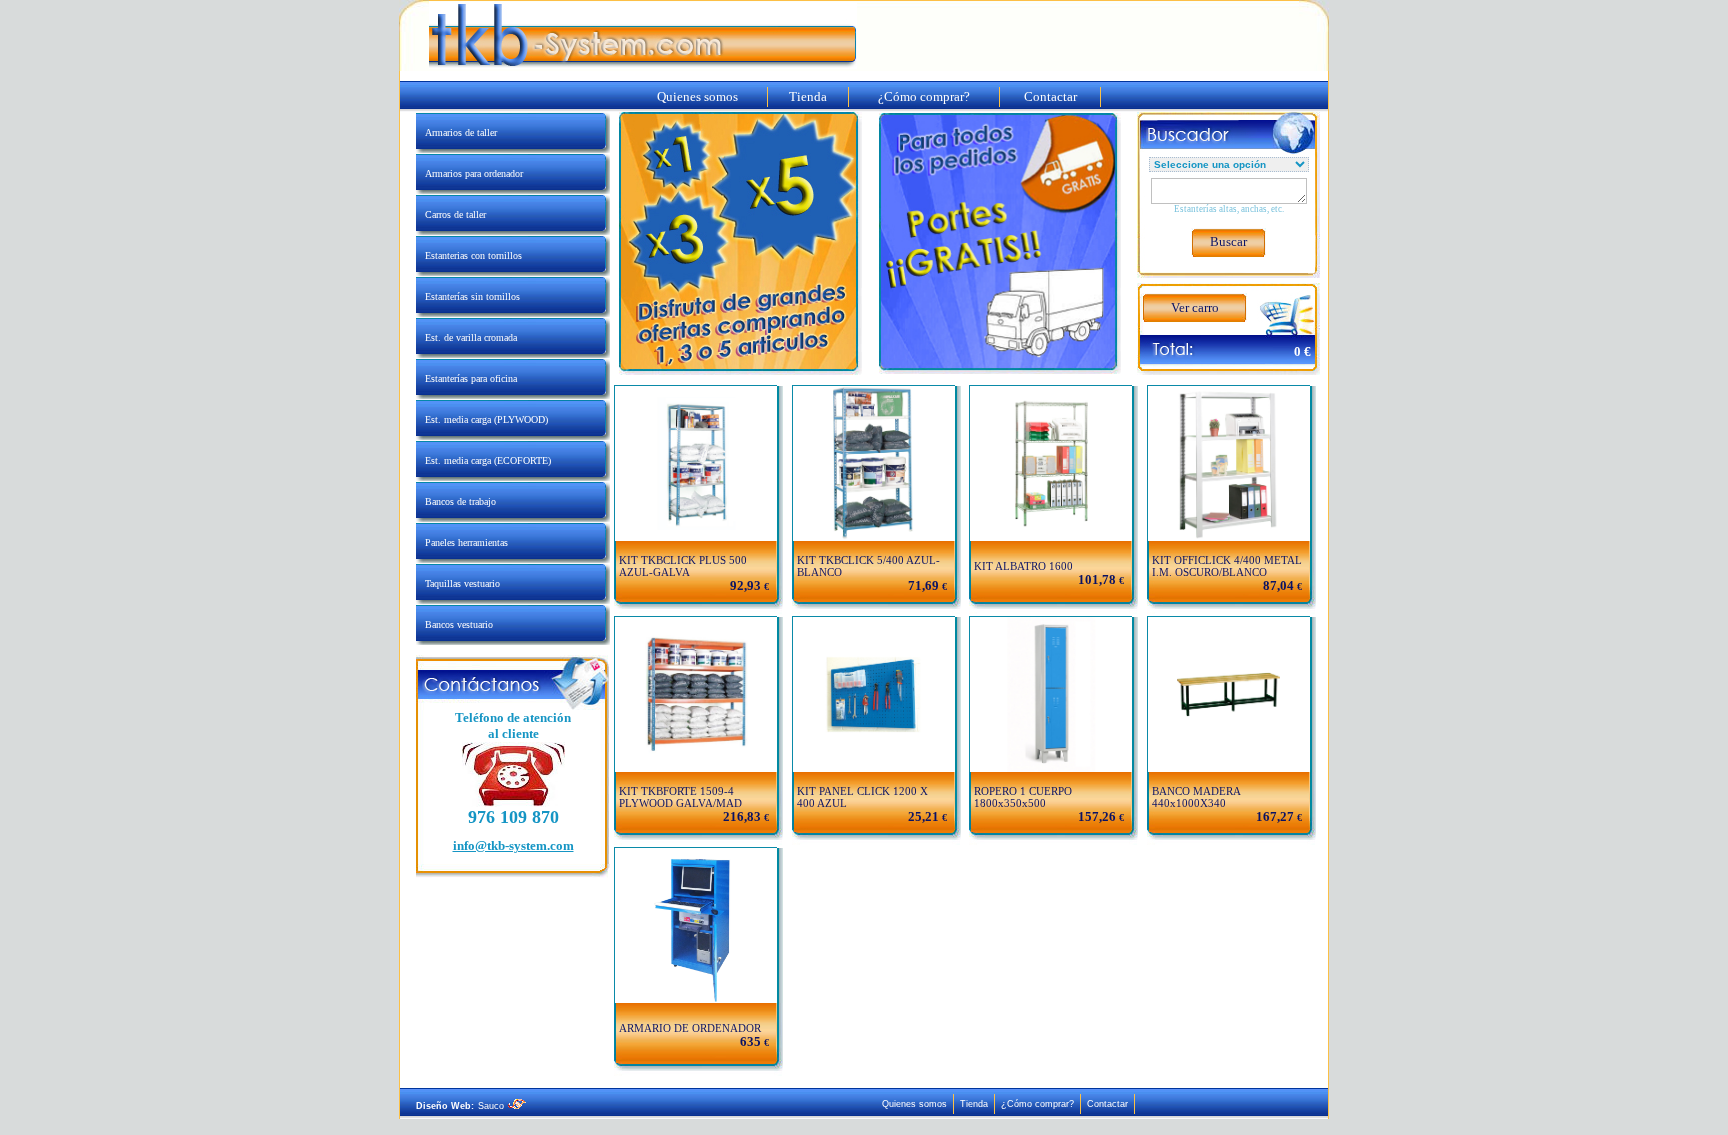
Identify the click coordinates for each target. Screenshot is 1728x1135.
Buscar (1228, 241)
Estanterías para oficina (466, 378)
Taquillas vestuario (458, 583)
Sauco (492, 1106)
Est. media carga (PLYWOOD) (482, 419)
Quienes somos (697, 96)
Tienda (808, 96)
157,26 (1097, 816)
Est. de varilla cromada (466, 337)
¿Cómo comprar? (924, 96)
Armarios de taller (456, 132)
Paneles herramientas (462, 542)
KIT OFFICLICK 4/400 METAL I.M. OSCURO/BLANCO (1227, 566)
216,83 (742, 816)
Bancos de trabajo (456, 501)
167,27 (1275, 816)
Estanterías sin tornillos (468, 296)
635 (750, 1041)
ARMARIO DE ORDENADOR (690, 1028)
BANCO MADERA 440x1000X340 (1196, 797)
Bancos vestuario (454, 624)
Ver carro (1195, 307)
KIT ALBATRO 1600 (1023, 566)
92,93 (745, 585)
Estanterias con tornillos (469, 255)
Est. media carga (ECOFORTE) (483, 460)
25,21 (923, 816)
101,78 (1097, 579)
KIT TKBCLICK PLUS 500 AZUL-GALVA (683, 566)
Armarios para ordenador (469, 173)
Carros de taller (451, 214)
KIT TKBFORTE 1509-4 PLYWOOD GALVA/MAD (680, 797)
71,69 (923, 585)
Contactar (1050, 96)
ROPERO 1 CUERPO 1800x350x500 (1023, 797)
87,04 (1278, 585)
